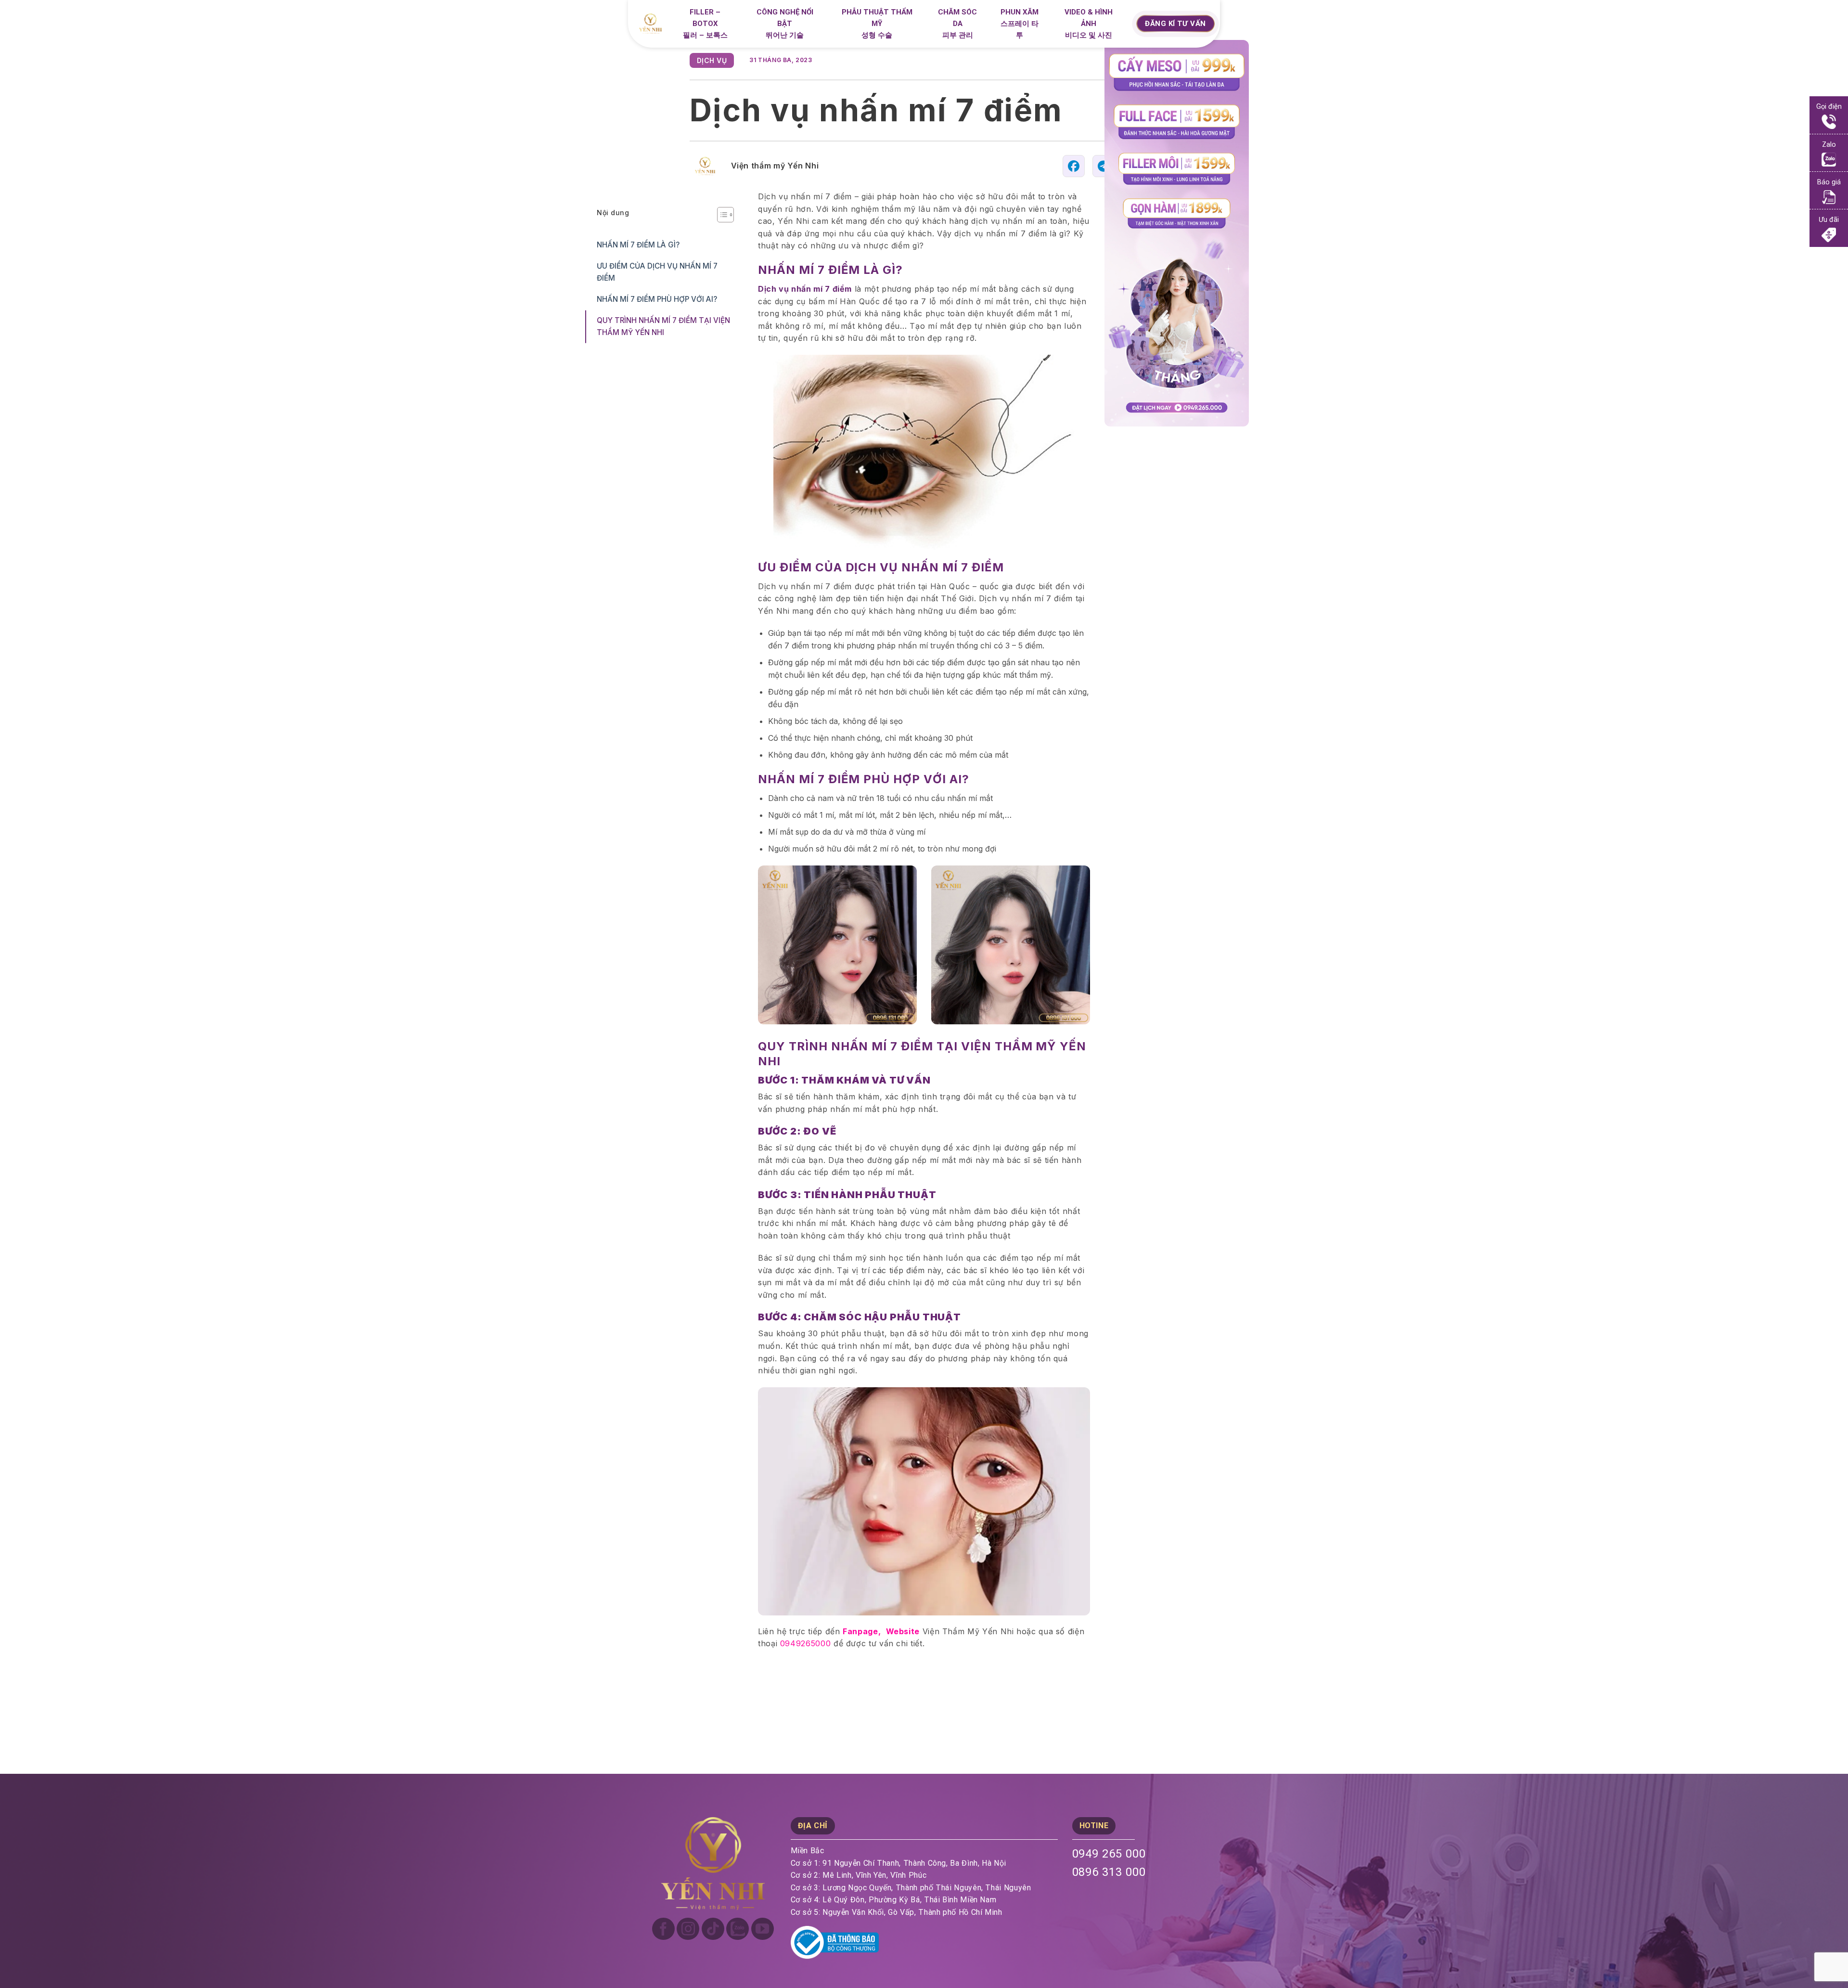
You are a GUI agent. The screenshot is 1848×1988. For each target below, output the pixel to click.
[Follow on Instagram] (688, 1929)
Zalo (1829, 145)
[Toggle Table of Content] (721, 215)
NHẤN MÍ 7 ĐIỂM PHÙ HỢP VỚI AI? (658, 299)
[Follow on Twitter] (738, 1929)
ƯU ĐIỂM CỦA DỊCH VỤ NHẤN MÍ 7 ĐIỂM (657, 272)
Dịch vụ (712, 60)
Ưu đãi (1829, 220)
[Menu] (1123, 26)
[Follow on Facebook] (663, 1929)
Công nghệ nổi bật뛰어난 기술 (785, 24)
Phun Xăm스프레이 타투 (1020, 24)
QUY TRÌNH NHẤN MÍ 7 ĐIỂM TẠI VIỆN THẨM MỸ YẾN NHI (663, 326)
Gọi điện (1829, 107)
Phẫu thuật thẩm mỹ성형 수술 (877, 24)
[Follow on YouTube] (763, 1929)
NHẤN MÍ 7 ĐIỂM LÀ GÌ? (639, 245)
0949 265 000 (1109, 1854)
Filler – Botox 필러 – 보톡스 (705, 24)
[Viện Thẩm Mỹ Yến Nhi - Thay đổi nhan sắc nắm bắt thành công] (654, 24)
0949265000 (805, 1643)
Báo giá (1829, 182)
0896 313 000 (1109, 1872)
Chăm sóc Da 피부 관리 (957, 24)
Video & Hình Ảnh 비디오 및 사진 (1089, 24)
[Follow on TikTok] (713, 1929)
